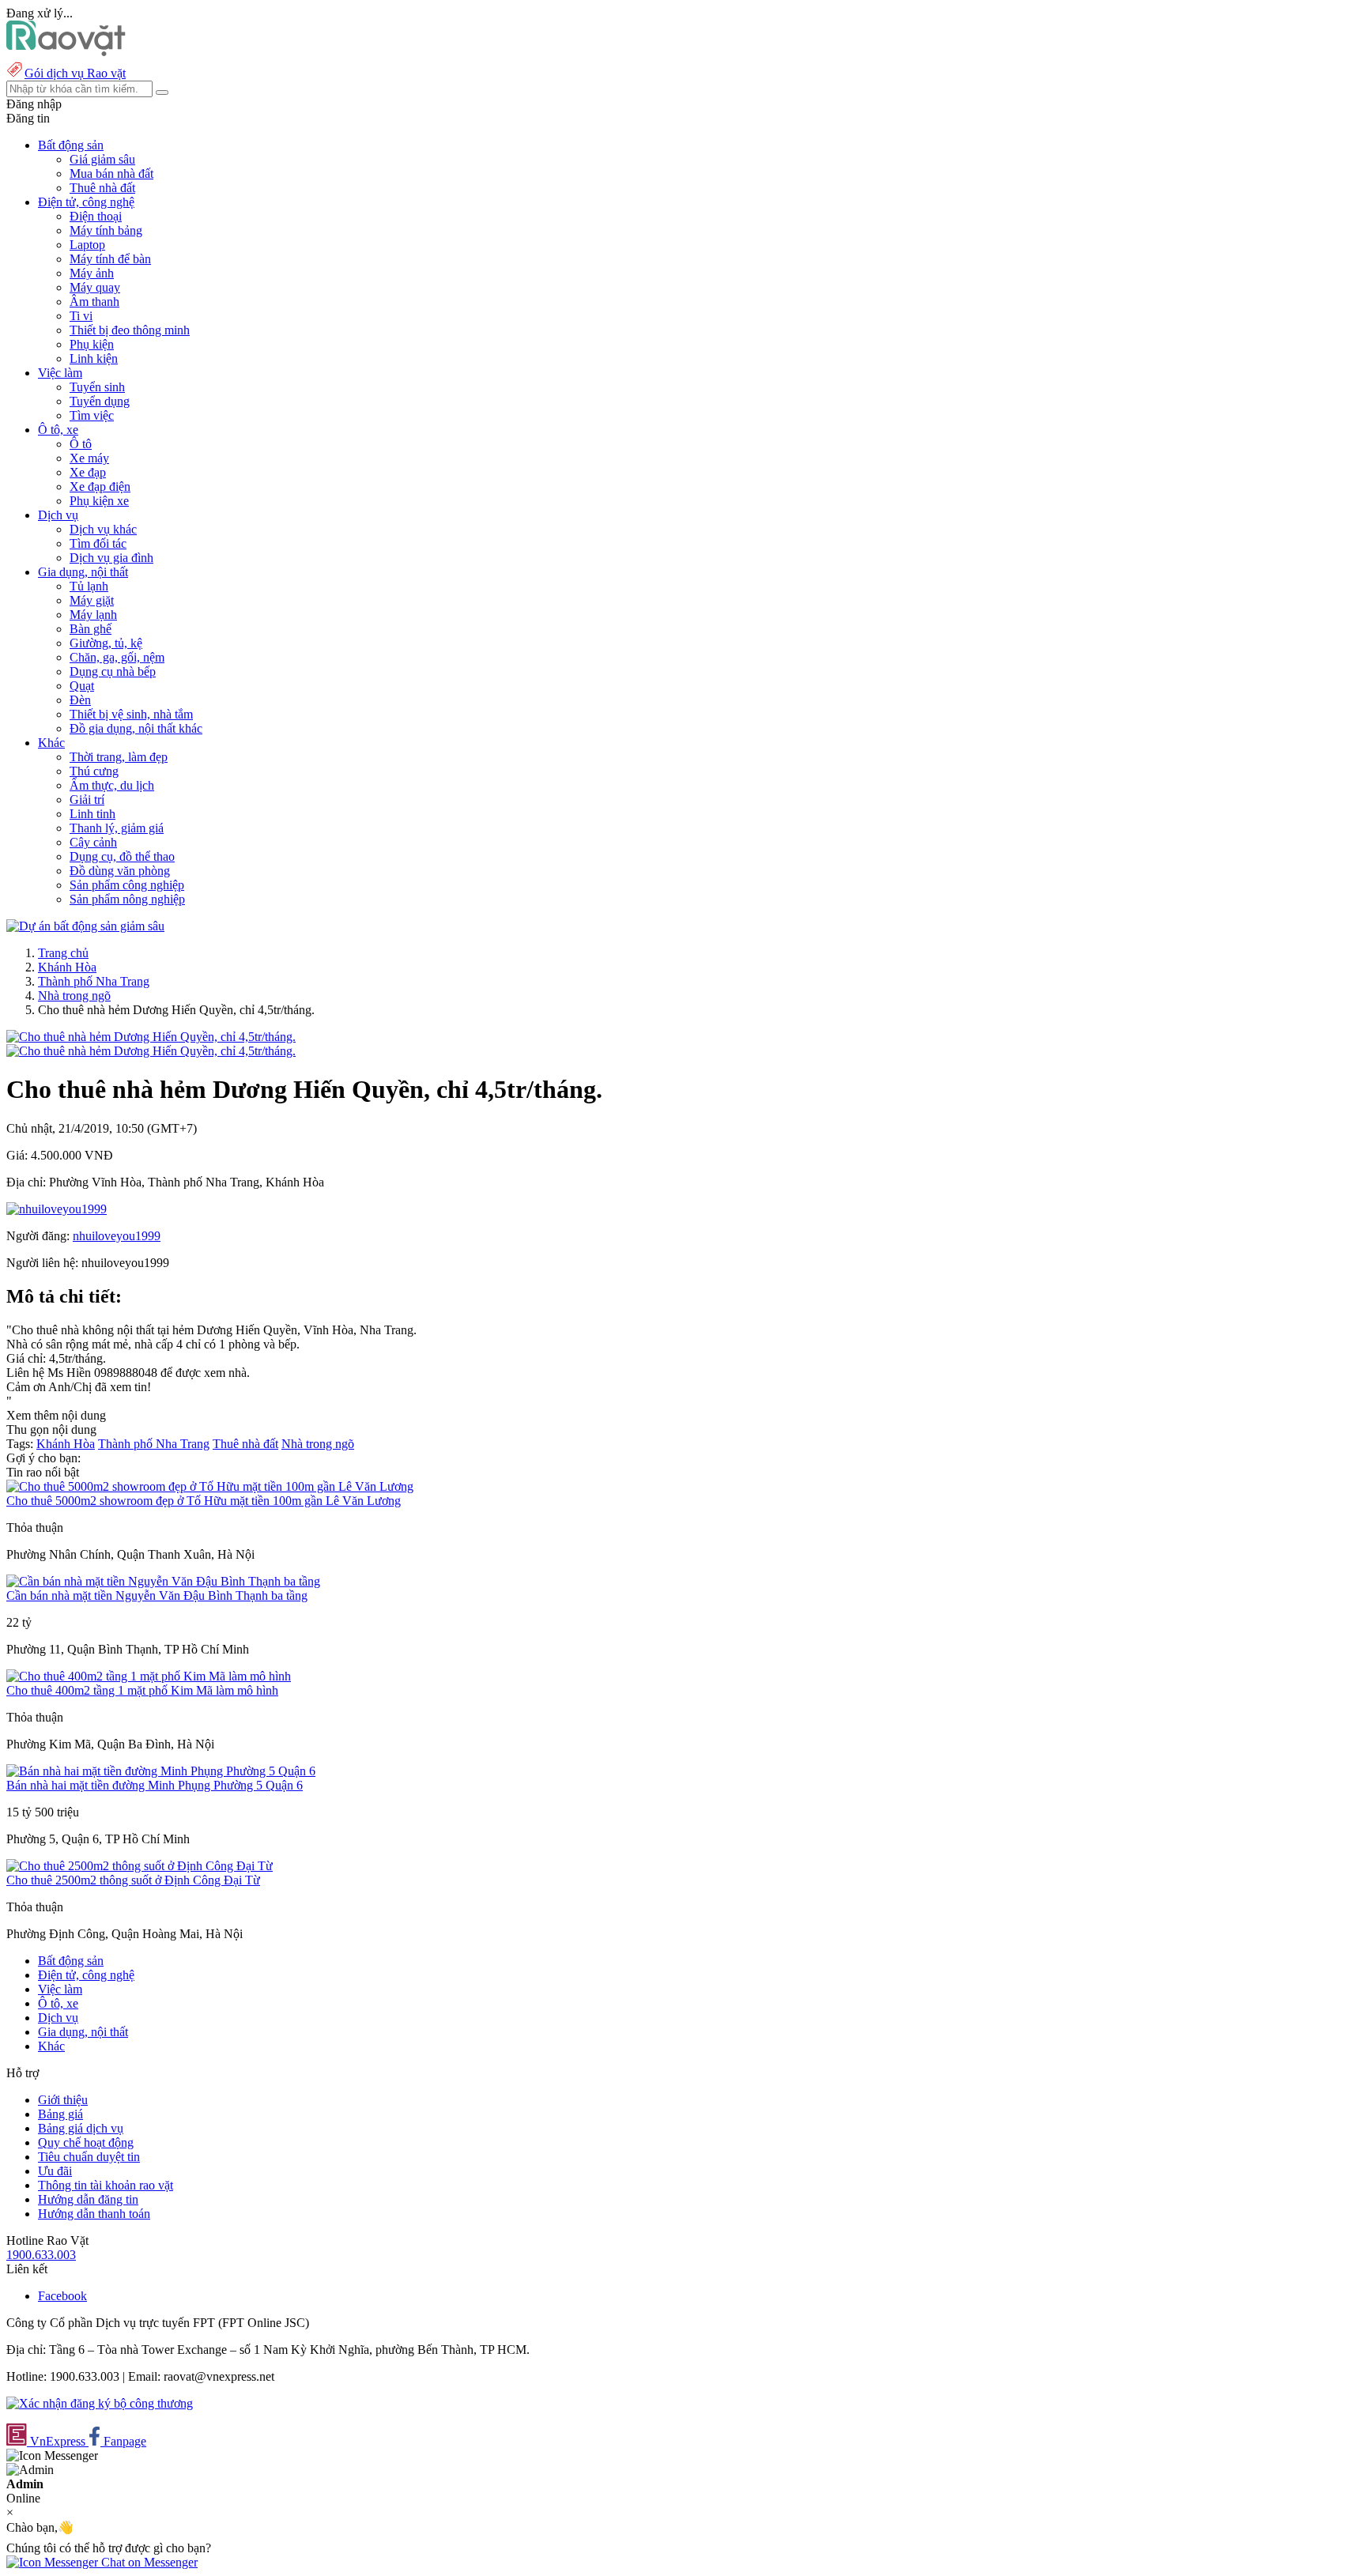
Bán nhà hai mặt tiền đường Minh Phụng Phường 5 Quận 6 (155, 1785)
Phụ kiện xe (99, 501)
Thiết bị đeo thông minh (130, 330)
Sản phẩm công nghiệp (127, 885)
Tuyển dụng (100, 401)
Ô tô (81, 444)
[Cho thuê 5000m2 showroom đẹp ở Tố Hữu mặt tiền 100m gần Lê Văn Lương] (210, 1486)
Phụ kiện (92, 344)
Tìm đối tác (98, 543)
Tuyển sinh (97, 387)
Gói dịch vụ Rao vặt (75, 73)
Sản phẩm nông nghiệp (127, 899)
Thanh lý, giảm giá (117, 828)
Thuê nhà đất (102, 188)
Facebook (62, 2296)
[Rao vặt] (66, 52)
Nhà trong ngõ (74, 996)
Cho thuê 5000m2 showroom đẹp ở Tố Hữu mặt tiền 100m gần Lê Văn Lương (204, 1501)
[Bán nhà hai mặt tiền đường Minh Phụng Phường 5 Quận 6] (161, 1771)
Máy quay (95, 287)
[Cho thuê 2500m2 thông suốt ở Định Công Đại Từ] (140, 1866)
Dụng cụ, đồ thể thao (122, 856)
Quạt (82, 686)
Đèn (80, 700)
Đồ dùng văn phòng (120, 871)
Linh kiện (94, 358)
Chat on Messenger (148, 2562)
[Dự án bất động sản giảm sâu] (85, 926)
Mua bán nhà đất (111, 173)
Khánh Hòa (67, 967)
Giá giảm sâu (102, 159)
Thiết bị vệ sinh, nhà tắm (131, 714)
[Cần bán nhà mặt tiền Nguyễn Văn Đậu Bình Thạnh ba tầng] (163, 1581)
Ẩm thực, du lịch (112, 785)
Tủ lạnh (89, 586)
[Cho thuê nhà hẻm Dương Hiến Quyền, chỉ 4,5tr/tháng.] (151, 1037)
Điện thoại (96, 216)
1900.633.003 (41, 2255)
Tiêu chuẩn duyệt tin (89, 2157)
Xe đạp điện (100, 487)
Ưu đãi (55, 2171)
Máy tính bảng (106, 230)
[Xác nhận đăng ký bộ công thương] (100, 2403)
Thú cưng (94, 771)
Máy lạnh (93, 615)
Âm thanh (94, 302)
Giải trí (87, 800)
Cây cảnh (93, 842)
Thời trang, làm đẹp (119, 757)
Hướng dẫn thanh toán (94, 2214)
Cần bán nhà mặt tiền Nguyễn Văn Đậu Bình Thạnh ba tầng (157, 1595)
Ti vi (81, 316)
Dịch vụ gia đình (111, 558)
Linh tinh (92, 814)
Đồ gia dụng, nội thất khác (136, 728)
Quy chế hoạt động (86, 2142)
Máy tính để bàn (110, 259)
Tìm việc (92, 415)
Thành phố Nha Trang (94, 981)
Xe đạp (88, 472)
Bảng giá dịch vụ (81, 2128)
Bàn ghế (91, 629)
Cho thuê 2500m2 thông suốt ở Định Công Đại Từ (133, 1880)
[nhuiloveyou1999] (57, 1209)
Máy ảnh (92, 273)
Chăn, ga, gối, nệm (117, 657)
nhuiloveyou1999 (117, 1236)
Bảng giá (60, 2114)
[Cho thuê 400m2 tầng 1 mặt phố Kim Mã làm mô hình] (149, 1676)
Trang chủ (63, 953)
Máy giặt (92, 600)
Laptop (87, 245)
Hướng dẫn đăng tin (88, 2199)
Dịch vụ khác (103, 529)
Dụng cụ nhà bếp (113, 671)
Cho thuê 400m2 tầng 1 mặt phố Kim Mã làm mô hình (142, 1690)
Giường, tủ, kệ (106, 643)
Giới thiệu (63, 2100)
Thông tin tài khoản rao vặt (106, 2185)
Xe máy (89, 458)
